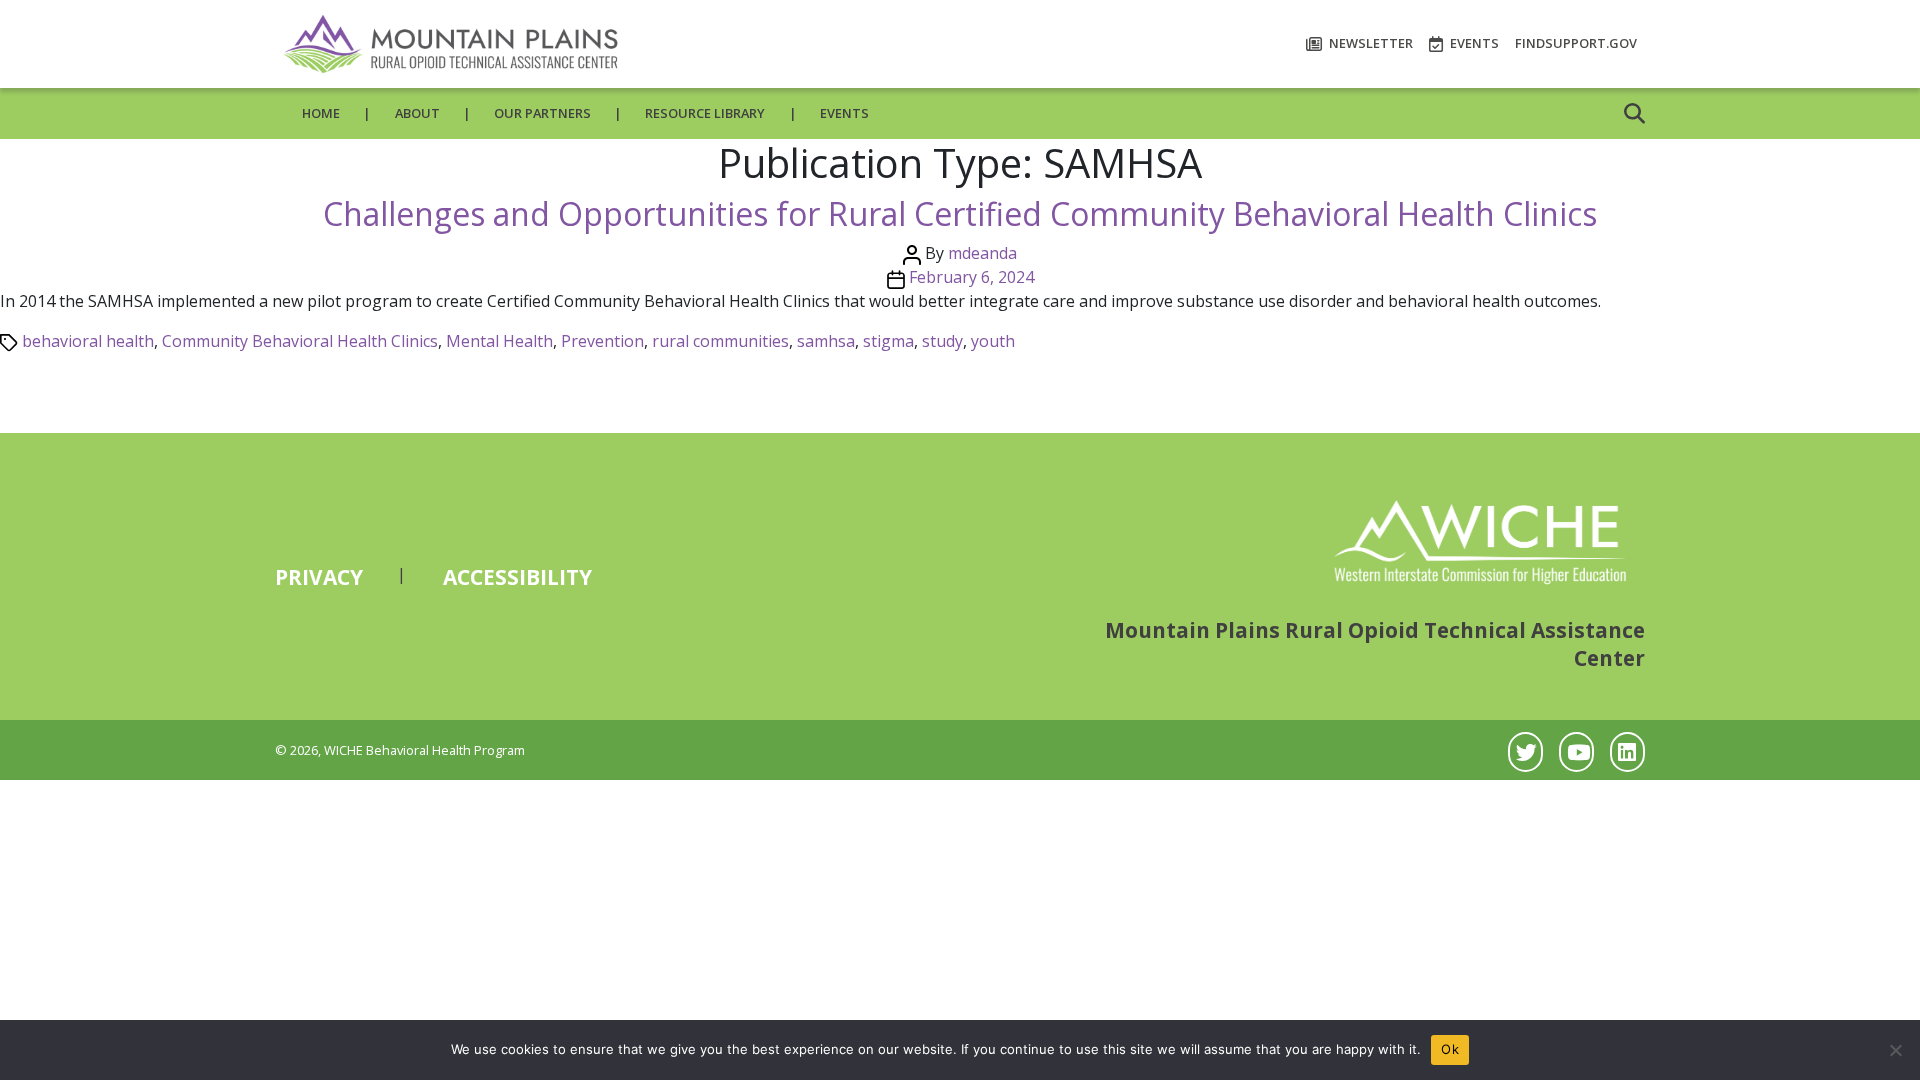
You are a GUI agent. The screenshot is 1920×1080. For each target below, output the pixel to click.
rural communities (720, 341)
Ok (1450, 1049)
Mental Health (499, 341)
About (417, 113)
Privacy (319, 577)
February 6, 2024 (971, 277)
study (942, 341)
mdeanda (982, 253)
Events (1473, 43)
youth (993, 341)
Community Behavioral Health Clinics (300, 341)
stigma (888, 341)
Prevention (602, 341)
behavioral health (88, 341)
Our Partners (542, 113)
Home (321, 113)
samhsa (826, 341)
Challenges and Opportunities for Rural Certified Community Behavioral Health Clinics (960, 213)
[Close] (1895, 1050)
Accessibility (517, 577)
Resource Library (705, 113)
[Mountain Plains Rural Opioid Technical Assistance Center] (450, 44)
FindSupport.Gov (1576, 43)
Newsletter (1369, 43)
